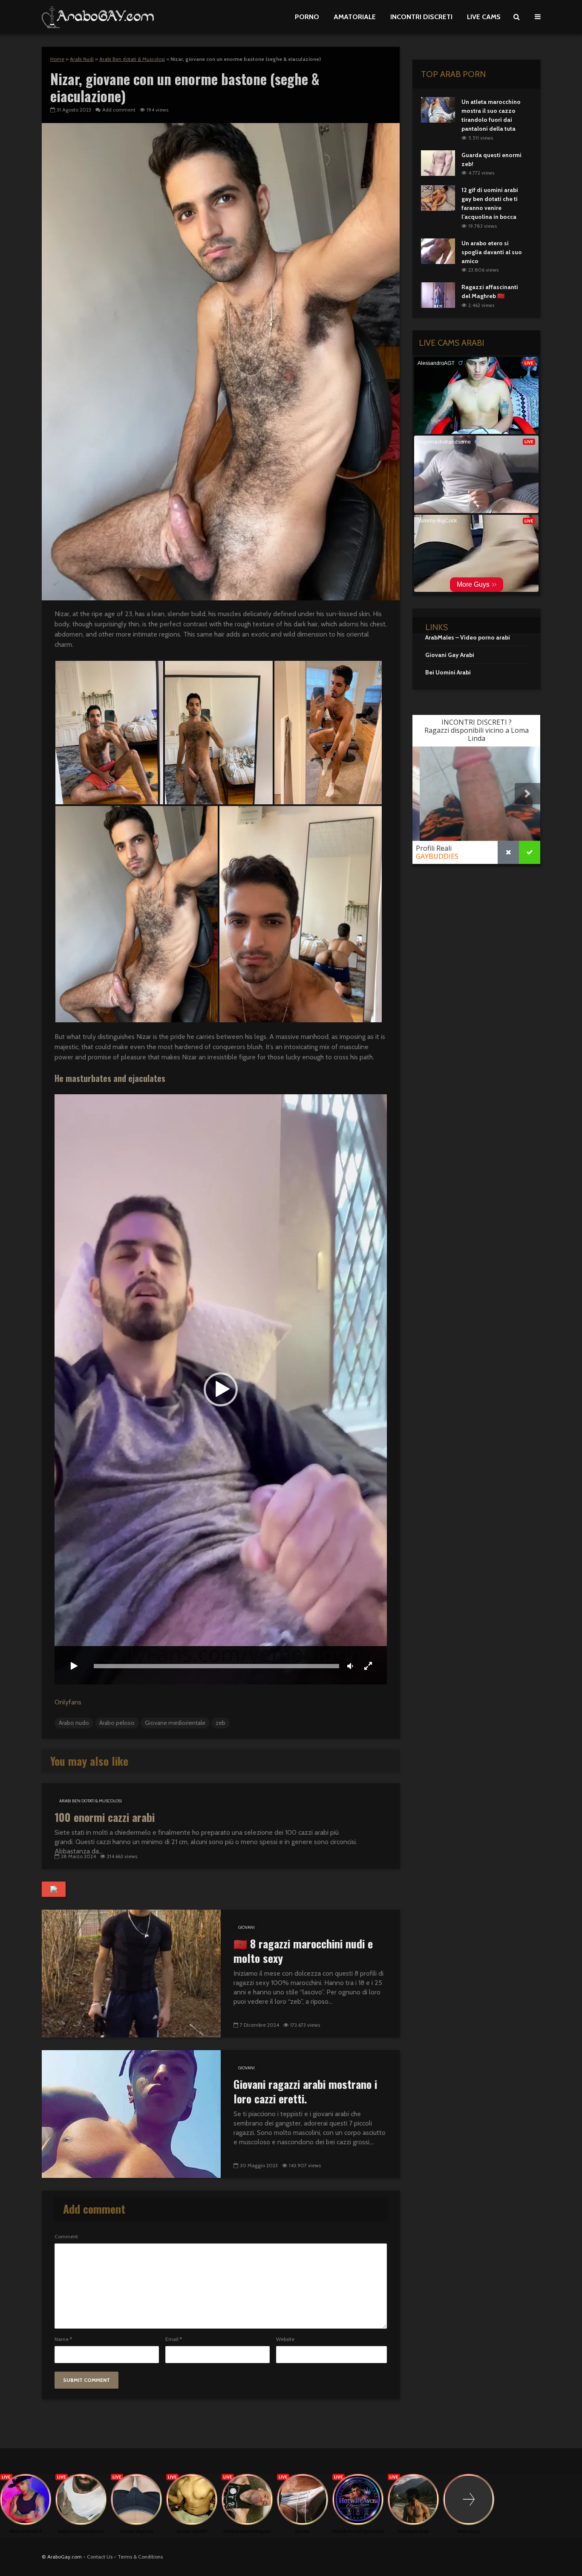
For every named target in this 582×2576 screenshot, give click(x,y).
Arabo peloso (117, 1723)
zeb (220, 1723)
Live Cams (484, 17)
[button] (109, 733)
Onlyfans (68, 1702)
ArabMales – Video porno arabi (468, 637)
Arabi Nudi (82, 59)
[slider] (216, 1666)
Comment (66, 2237)
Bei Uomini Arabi (448, 672)
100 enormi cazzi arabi (105, 1817)
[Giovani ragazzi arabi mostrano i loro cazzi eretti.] (131, 2113)
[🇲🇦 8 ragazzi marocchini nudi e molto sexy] (131, 1973)
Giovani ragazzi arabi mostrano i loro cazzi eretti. (305, 2091)
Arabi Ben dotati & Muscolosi (132, 59)
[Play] (74, 1667)
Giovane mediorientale (175, 1723)
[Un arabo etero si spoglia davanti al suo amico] (438, 250)
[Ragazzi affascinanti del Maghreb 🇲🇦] (438, 295)
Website (285, 2339)
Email (174, 2339)
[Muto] (350, 1667)
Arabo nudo (74, 1723)
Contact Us (100, 2557)
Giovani (246, 1927)
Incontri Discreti (421, 17)
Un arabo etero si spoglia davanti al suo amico (492, 252)
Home (57, 59)
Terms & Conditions (140, 2557)
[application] (221, 1390)
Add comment (119, 110)
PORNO (307, 17)
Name (63, 2339)
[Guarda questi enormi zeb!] (438, 162)
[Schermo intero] (368, 1667)
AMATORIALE (355, 17)
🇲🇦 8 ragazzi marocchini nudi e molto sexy (303, 1951)
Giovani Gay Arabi (450, 655)
